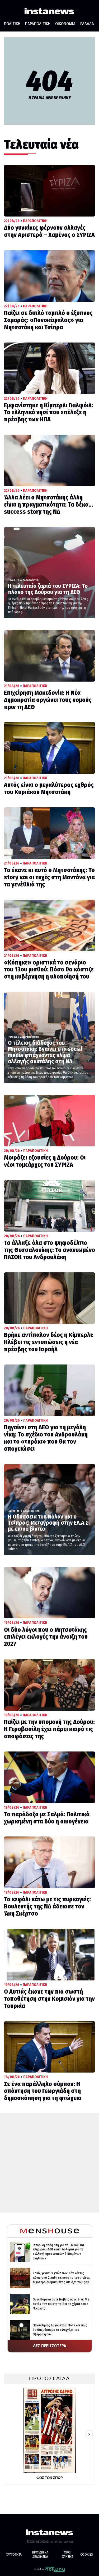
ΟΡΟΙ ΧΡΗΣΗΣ (67, 2554)
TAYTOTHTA (14, 2554)
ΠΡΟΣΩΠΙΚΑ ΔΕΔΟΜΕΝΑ (40, 2554)
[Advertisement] (49, 2163)
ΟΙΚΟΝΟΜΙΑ (65, 24)
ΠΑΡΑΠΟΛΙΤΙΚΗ (38, 24)
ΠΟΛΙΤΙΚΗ (12, 24)
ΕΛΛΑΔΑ (87, 24)
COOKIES (87, 2554)
